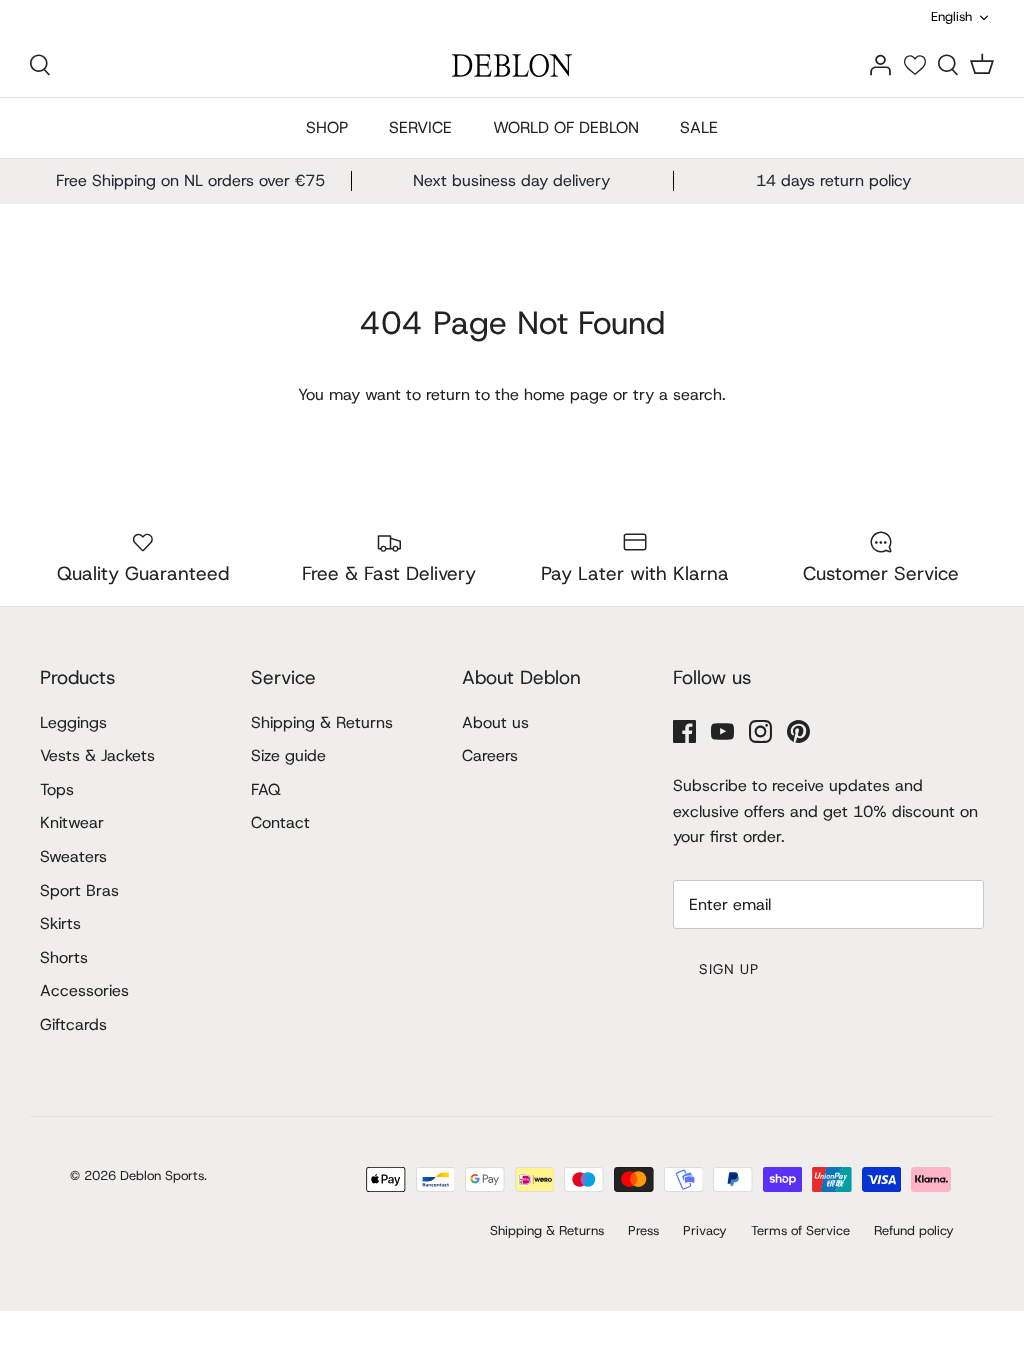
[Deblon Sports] (512, 65)
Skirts (60, 923)
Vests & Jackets (97, 755)
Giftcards (73, 1024)
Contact (280, 822)
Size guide (288, 755)
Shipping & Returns (322, 722)
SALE (699, 127)
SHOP (327, 127)
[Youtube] (722, 731)
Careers (490, 755)
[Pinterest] (798, 731)
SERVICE (420, 127)
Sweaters (73, 856)
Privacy (705, 1230)
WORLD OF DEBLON (566, 127)
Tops (57, 789)
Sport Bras (79, 890)
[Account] (880, 64)
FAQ (266, 789)
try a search (677, 394)
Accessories (84, 990)
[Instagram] (760, 731)
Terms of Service (800, 1230)
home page (566, 394)
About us (495, 722)
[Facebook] (684, 731)
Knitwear (72, 822)
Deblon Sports (162, 1175)
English (951, 16)
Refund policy (914, 1230)
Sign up (729, 969)
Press (643, 1230)
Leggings (73, 722)
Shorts (64, 957)
